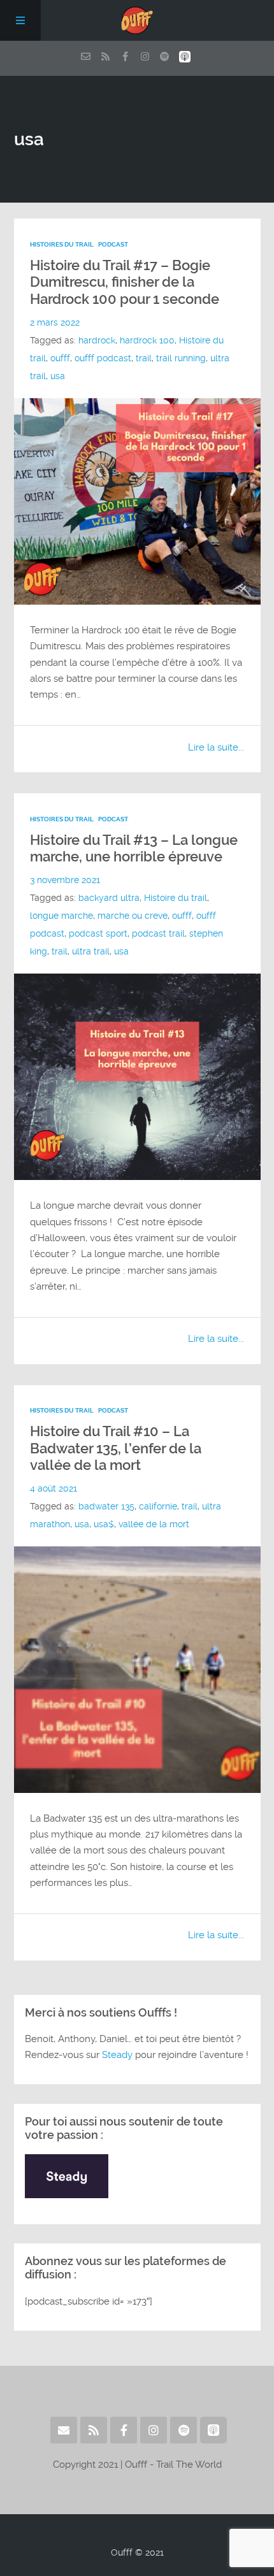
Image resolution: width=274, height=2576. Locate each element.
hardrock (97, 341)
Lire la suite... (216, 747)
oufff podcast (103, 358)
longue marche (61, 916)
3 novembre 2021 (65, 880)
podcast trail (158, 934)
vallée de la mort (154, 1524)
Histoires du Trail (62, 244)
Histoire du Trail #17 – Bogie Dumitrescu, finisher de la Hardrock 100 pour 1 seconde (125, 282)
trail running (181, 358)
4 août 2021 (54, 1489)
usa (58, 376)
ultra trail (91, 952)
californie (158, 1507)
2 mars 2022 (55, 323)
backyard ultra (109, 898)
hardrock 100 (147, 341)
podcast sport (98, 934)
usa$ (104, 1524)
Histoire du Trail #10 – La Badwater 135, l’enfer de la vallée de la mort (116, 1448)
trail (144, 358)
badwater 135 (106, 1507)
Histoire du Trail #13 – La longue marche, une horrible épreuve (134, 848)
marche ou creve (133, 916)
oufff (60, 358)
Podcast (113, 244)
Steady (117, 2055)
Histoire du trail (176, 898)
